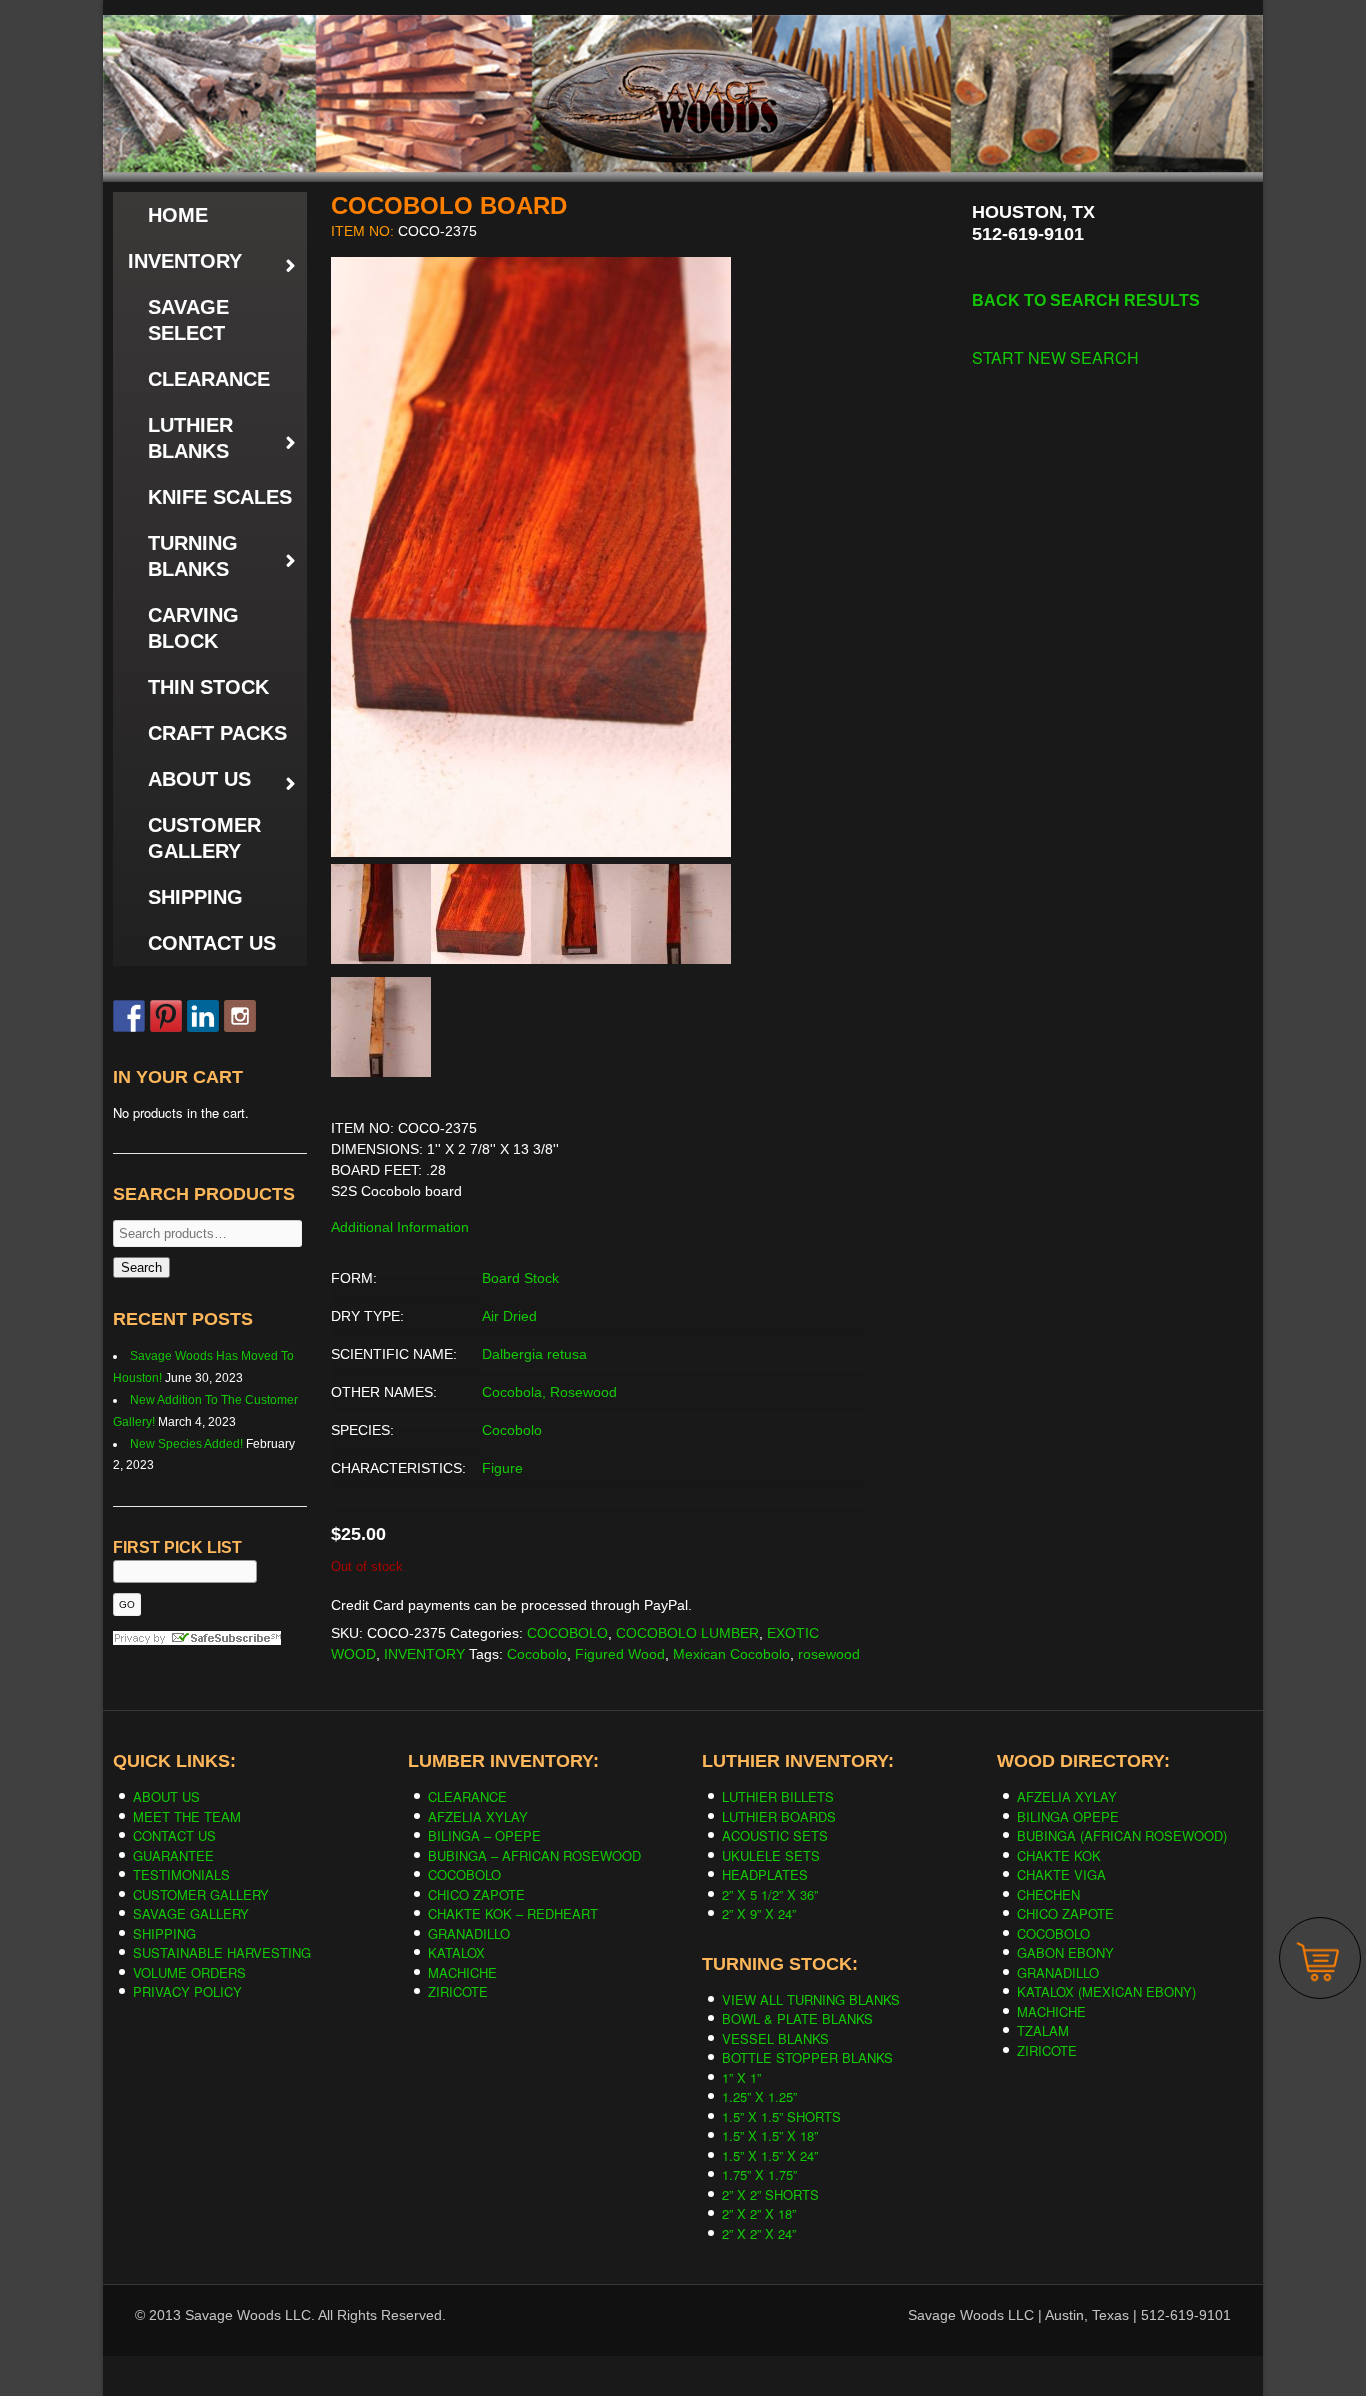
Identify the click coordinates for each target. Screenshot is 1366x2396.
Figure (502, 1468)
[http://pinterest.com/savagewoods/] (166, 1016)
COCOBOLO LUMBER (687, 1633)
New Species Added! (186, 1444)
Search (141, 1267)
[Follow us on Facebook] (129, 1016)
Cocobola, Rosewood (549, 1392)
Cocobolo (512, 1430)
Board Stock (520, 1278)
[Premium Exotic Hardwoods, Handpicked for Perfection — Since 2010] (683, 59)
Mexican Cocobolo (731, 1654)
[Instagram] (240, 1016)
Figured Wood (620, 1654)
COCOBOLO (567, 1633)
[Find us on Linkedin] (203, 1016)
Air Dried (509, 1316)
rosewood (829, 1654)
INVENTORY (424, 1654)
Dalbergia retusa (534, 1354)
